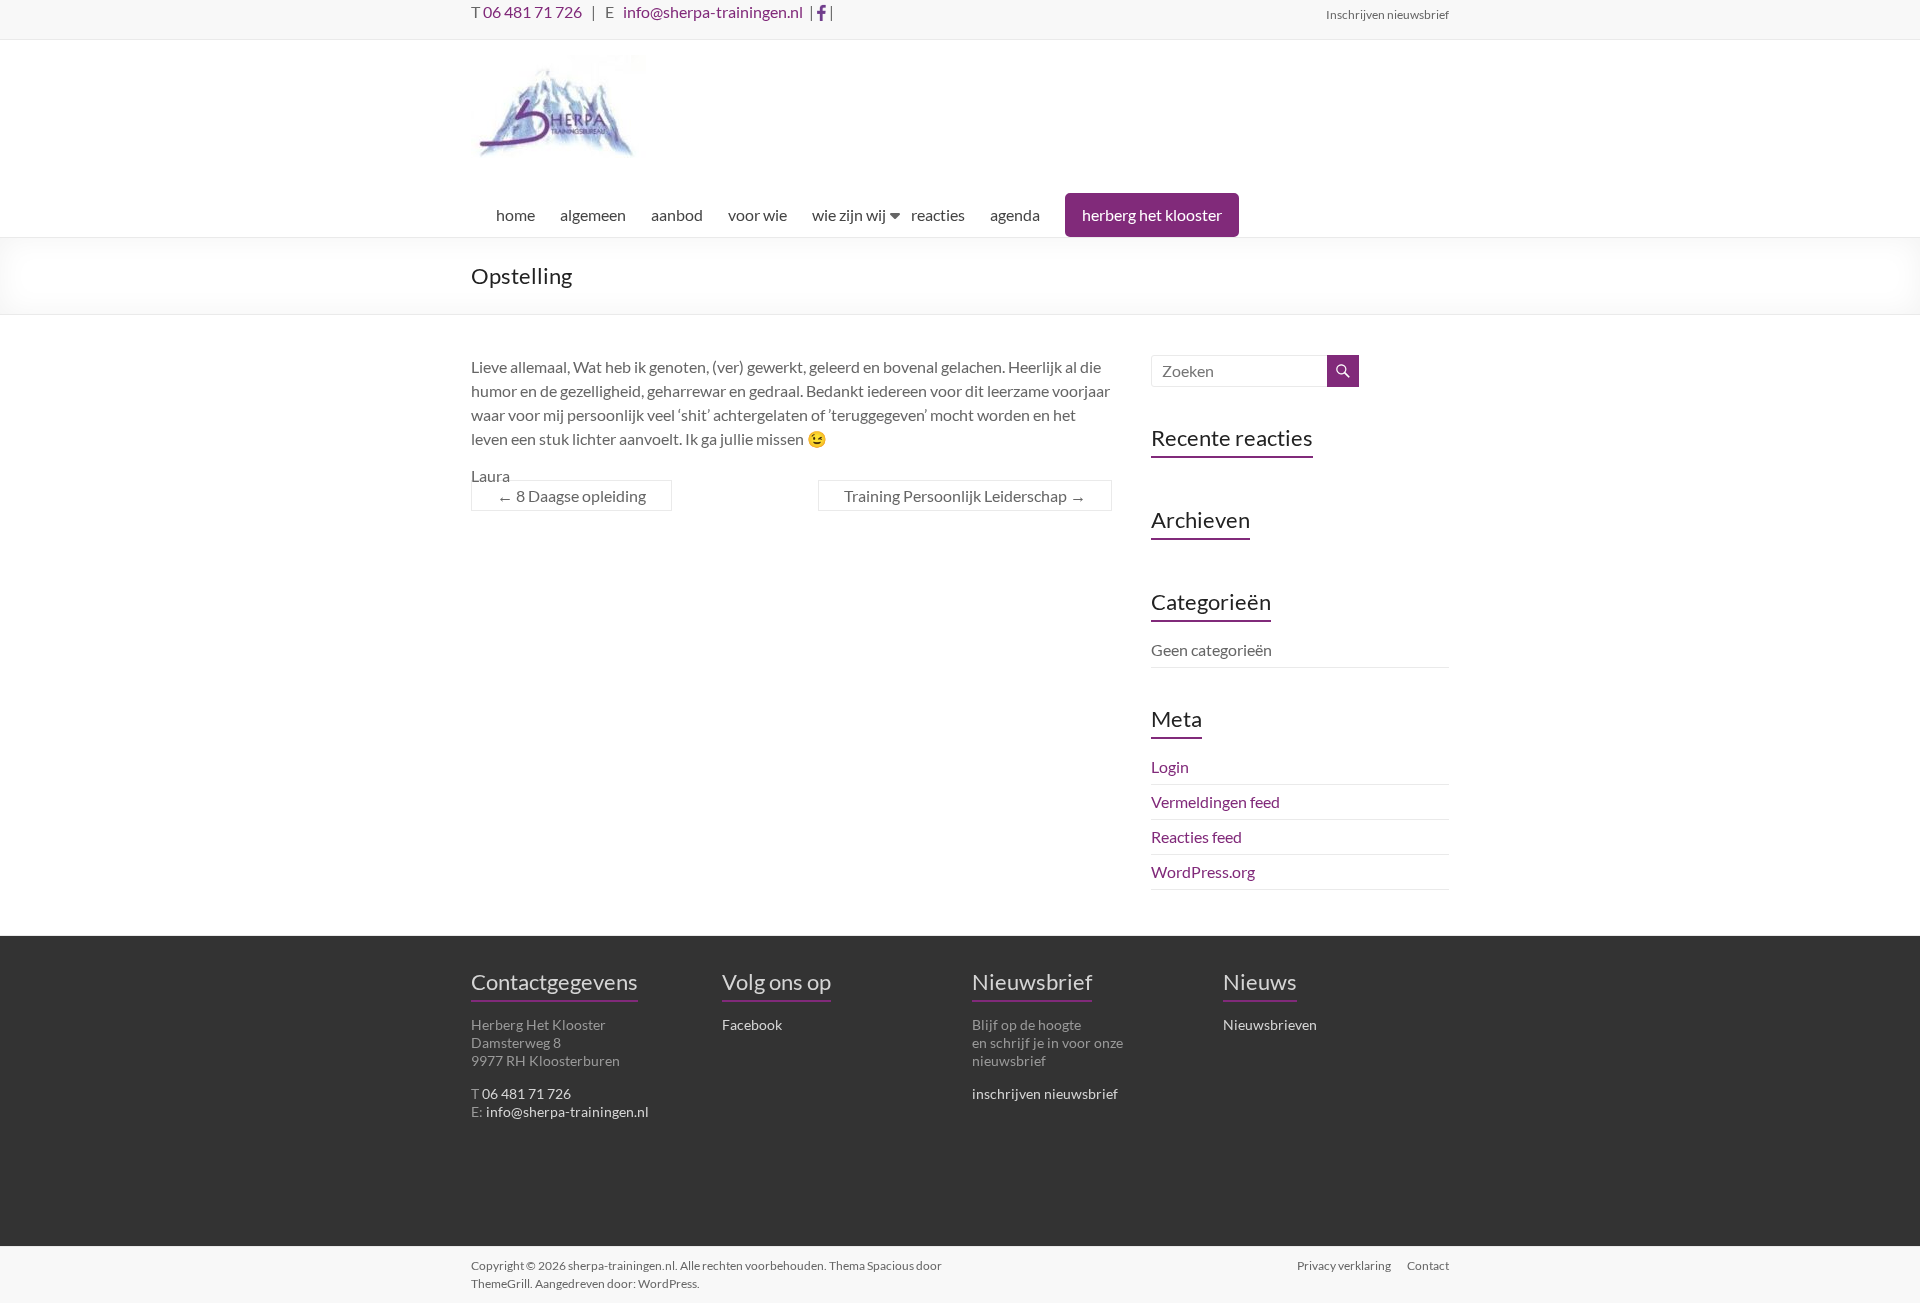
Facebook (752, 1024)
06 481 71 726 (532, 11)
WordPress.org (1203, 871)
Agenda (1015, 214)
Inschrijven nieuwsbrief (1387, 14)
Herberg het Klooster (1152, 214)
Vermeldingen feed (1215, 801)
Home (515, 214)
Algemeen (593, 214)
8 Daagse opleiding (571, 495)
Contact (1428, 1265)
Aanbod (677, 214)
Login (1170, 766)
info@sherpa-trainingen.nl (713, 11)
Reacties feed (1196, 836)
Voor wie (757, 214)
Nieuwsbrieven (1270, 1024)
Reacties (938, 214)
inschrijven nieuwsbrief (1045, 1093)
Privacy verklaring (1344, 1265)
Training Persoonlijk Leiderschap (965, 495)
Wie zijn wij (849, 214)
